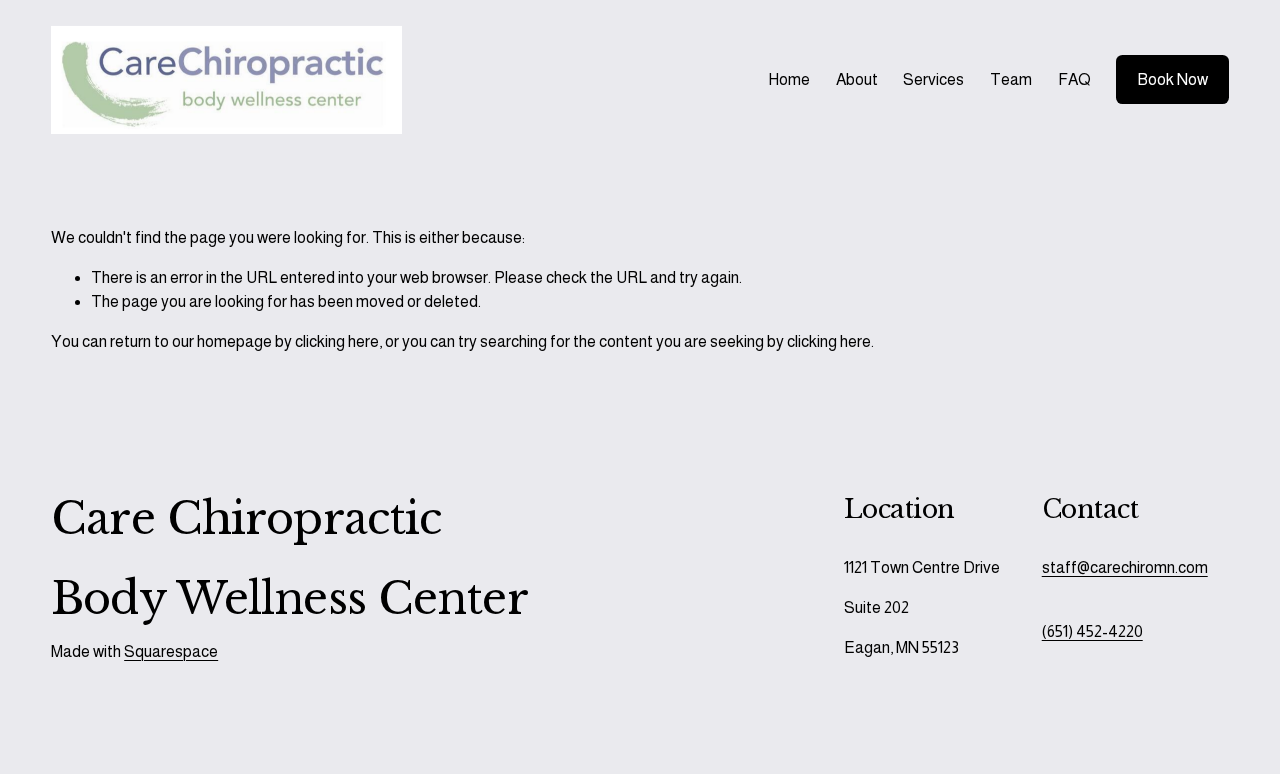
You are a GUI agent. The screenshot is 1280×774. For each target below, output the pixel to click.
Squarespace (171, 651)
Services (933, 79)
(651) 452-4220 (1092, 631)
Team (1011, 79)
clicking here (337, 341)
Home (789, 79)
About (857, 79)
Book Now (1172, 79)
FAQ (1074, 79)
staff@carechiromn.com (1125, 567)
